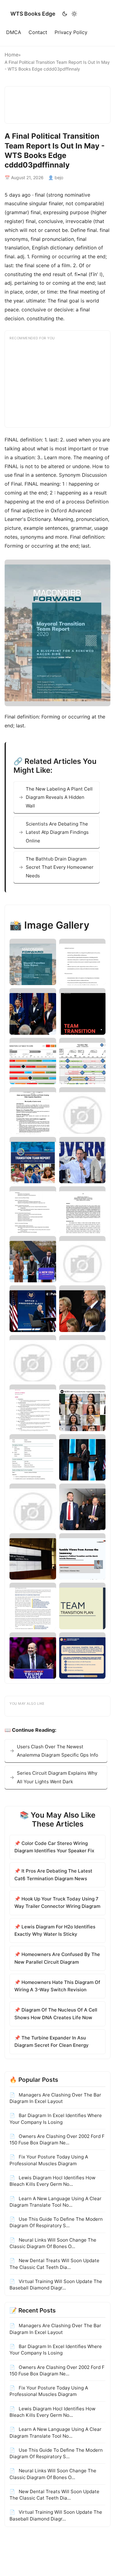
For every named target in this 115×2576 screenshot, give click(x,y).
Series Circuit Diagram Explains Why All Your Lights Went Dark (57, 1777)
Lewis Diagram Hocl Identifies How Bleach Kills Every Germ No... (52, 2181)
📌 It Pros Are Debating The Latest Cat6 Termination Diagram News (53, 1875)
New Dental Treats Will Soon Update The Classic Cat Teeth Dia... (54, 2264)
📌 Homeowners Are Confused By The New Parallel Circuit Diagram (57, 1958)
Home (11, 55)
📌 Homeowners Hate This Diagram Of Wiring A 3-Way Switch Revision (57, 1986)
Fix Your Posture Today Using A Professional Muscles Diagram (49, 2160)
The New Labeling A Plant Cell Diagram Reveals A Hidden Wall (59, 797)
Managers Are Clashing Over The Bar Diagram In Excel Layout (55, 2098)
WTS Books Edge (33, 14)
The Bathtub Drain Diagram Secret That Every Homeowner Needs (60, 867)
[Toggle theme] (69, 14)
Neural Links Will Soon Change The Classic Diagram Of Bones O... (53, 2243)
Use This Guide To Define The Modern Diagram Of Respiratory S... (56, 2222)
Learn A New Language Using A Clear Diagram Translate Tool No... (56, 2202)
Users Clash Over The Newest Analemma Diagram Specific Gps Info (57, 1751)
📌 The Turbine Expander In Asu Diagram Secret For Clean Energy (52, 2041)
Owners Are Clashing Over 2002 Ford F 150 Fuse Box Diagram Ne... (57, 2139)
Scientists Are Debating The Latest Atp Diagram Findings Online (57, 832)
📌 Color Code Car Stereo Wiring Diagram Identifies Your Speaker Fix (54, 1847)
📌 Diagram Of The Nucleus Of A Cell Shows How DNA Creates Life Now (56, 2014)
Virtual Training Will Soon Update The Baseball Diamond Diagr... (56, 2285)
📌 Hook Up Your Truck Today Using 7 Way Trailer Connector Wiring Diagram (57, 1902)
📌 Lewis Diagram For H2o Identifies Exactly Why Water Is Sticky (55, 1930)
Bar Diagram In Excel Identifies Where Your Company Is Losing (56, 2119)
